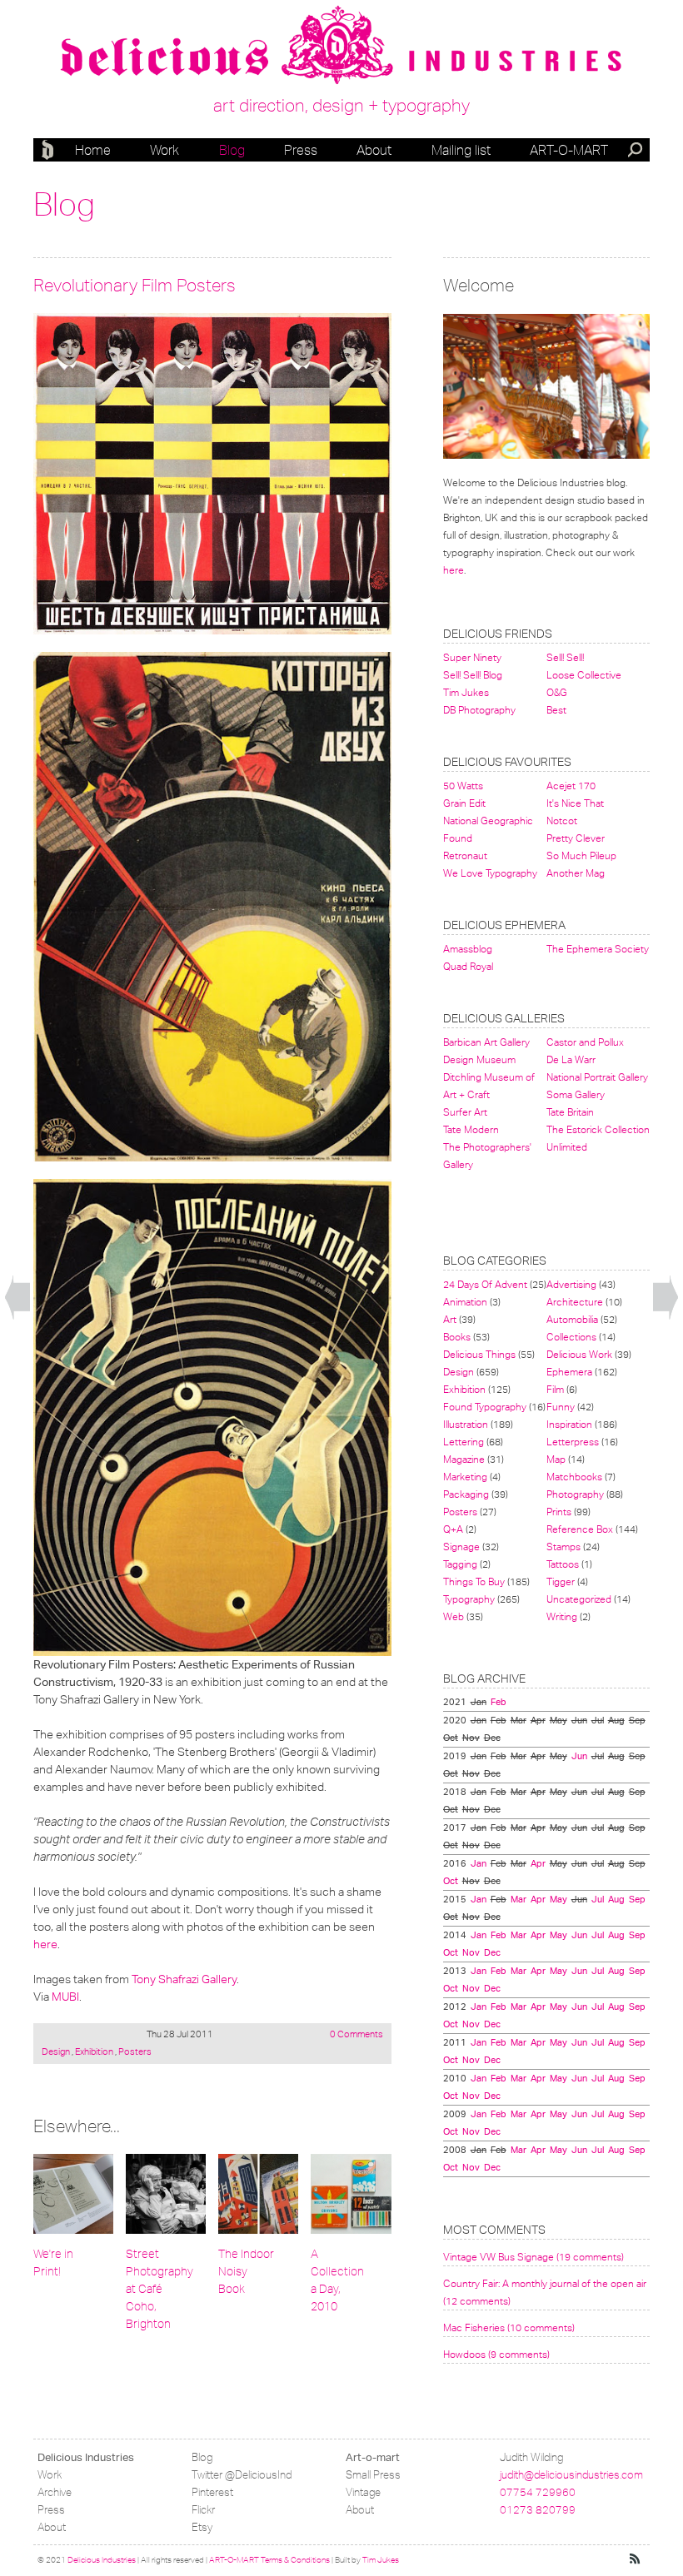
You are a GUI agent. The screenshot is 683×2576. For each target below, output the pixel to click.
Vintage (363, 2492)
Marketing (465, 1477)
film (555, 1389)
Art (450, 1319)
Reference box (580, 1529)
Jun (579, 1756)
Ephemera (569, 1372)
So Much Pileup (581, 855)
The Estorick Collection (598, 1129)
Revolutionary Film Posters (135, 285)
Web (454, 1616)
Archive (55, 2492)
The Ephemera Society (598, 949)
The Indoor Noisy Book (246, 2272)
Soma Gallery (576, 1094)
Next (666, 1298)
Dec (492, 1952)
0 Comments (356, 2034)
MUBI (65, 1997)
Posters (134, 2051)
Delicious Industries (50, 150)
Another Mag (576, 873)
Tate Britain (570, 1112)
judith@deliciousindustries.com (571, 2475)
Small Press (373, 2475)
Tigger (561, 1581)
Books (457, 1337)
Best (556, 710)
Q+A (453, 1529)
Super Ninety (472, 657)
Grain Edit (464, 803)
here (45, 1944)
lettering (464, 1442)
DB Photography (479, 710)
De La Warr (571, 1059)
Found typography (485, 1407)
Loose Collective (584, 675)
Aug (616, 1899)
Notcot (562, 821)
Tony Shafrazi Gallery (184, 1979)
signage (461, 1547)
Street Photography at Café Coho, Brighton (160, 2289)
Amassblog (468, 949)
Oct (451, 1881)
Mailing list (461, 150)
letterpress (573, 1442)
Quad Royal (468, 966)
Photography (575, 1494)
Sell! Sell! (565, 657)
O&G (557, 692)
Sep (637, 1899)
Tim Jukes (466, 692)
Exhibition (94, 2051)
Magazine (464, 1459)
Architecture (575, 1302)
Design (57, 2051)
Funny (561, 1407)
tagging (460, 1564)
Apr (538, 1863)
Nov (471, 1952)
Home (93, 150)
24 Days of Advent (485, 1284)
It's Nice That (575, 803)
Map (556, 1459)
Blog (232, 150)
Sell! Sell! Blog (473, 675)
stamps (563, 1547)
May (558, 1899)
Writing (562, 1616)
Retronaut (465, 855)
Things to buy (474, 1581)
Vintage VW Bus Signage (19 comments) (533, 2257)
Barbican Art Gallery (486, 1042)
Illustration (466, 1424)
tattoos (563, 1564)
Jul (598, 1899)
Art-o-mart (569, 150)
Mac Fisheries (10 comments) (509, 2327)
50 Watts (463, 786)
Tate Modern (471, 1129)
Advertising (571, 1284)
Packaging (466, 1494)
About (374, 150)
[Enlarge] (212, 473)
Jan (479, 1863)
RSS (636, 2559)
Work (165, 150)
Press (301, 150)
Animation (465, 1302)
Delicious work (579, 1354)
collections (571, 1337)
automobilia (572, 1319)
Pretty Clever (576, 838)
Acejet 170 (571, 786)
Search (636, 152)
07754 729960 (538, 2492)
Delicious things (479, 1354)
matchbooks (574, 1477)
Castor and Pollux (585, 1042)
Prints (559, 1512)
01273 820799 (538, 2510)
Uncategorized (579, 1599)
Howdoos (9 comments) (496, 2354)
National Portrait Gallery (597, 1077)
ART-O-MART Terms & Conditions (269, 2560)
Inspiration (569, 1424)
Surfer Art (465, 1112)
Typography (469, 1599)
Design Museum (479, 1059)
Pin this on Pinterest (49, 329)
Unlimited (567, 1147)
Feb (499, 1702)
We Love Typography (490, 873)
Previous (17, 1298)
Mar (518, 1899)
